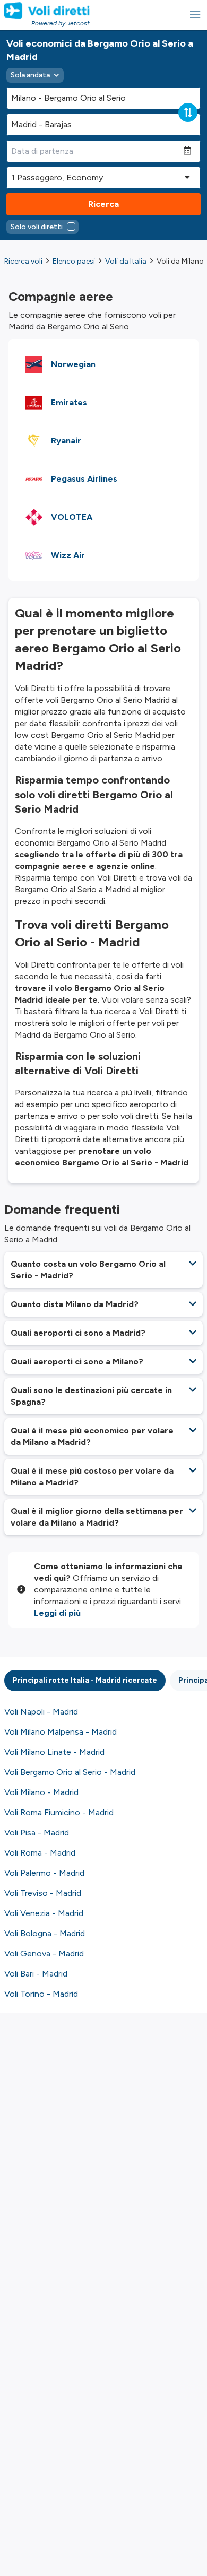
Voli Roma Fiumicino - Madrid (59, 1812)
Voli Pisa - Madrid (37, 1833)
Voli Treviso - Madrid (43, 1893)
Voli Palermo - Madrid (44, 1873)
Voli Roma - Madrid (40, 1853)
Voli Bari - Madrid (36, 1974)
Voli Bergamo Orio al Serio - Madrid (70, 1772)
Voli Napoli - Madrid (41, 1712)
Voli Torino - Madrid (41, 1994)
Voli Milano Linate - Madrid (54, 1752)
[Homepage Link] (47, 11)
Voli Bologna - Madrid (45, 1933)
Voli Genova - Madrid (44, 1953)
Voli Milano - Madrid (41, 1792)
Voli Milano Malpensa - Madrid (61, 1732)
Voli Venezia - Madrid (44, 1913)
